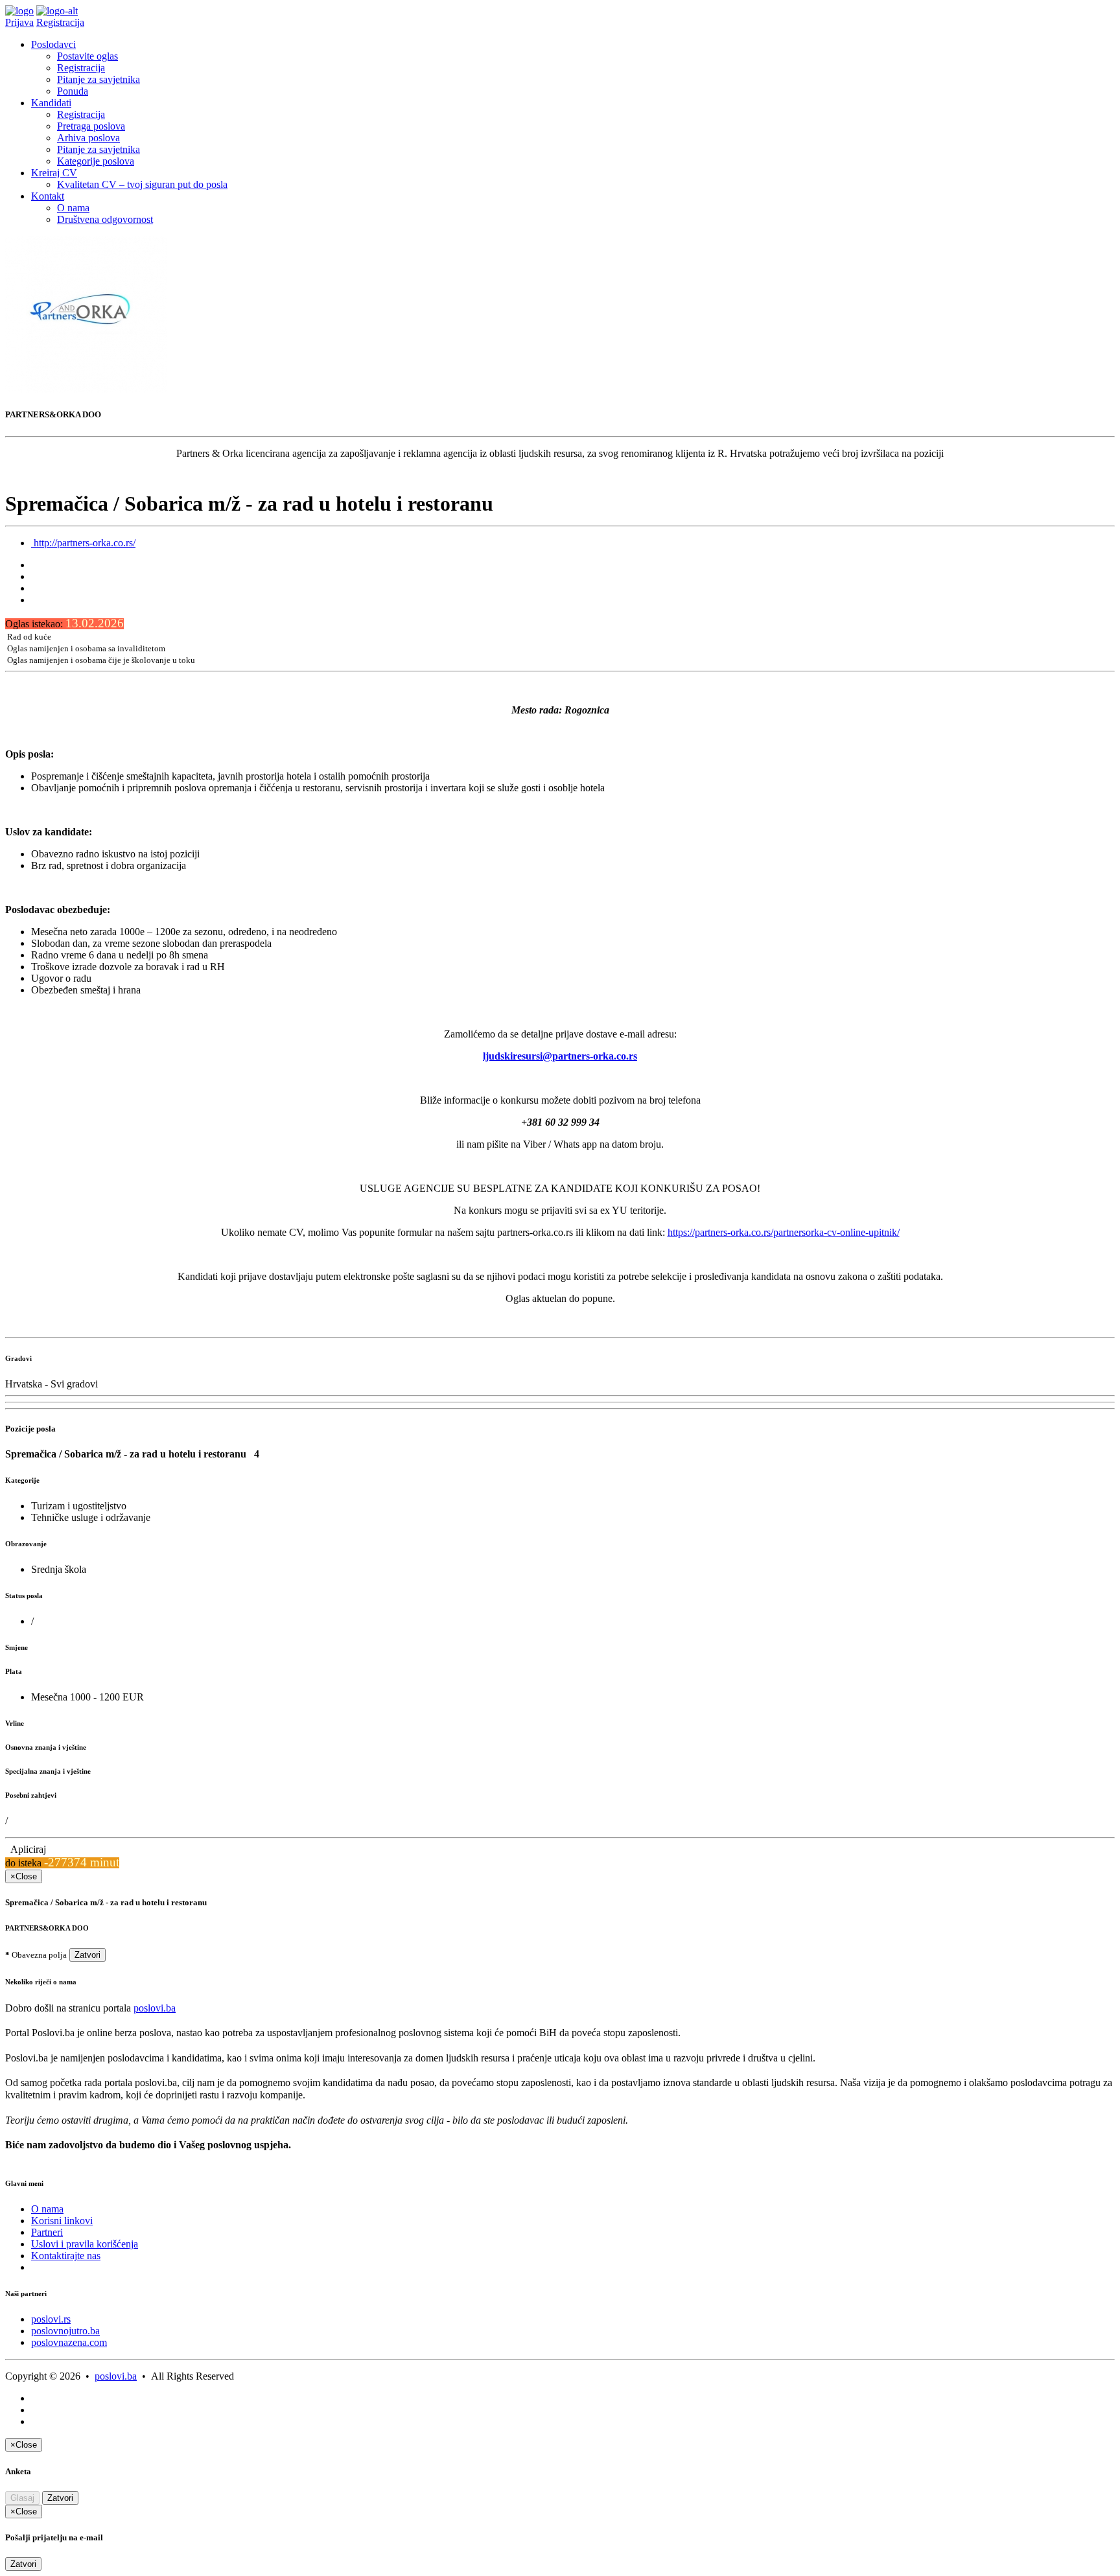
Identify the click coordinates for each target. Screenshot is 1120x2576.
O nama (73, 208)
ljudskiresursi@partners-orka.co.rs (560, 1056)
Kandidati (51, 103)
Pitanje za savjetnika (99, 79)
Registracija (60, 22)
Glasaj (22, 2498)
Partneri (47, 2232)
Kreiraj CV (54, 173)
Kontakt (48, 196)
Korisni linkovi (62, 2221)
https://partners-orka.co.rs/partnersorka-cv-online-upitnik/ (784, 1232)
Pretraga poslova (91, 126)
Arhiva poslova (88, 138)
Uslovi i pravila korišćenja (85, 2244)
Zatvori (87, 1955)
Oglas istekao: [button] (64, 624)
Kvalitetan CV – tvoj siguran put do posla (142, 184)
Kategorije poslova (96, 161)
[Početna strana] (19, 11)
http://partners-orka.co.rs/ (83, 543)
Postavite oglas (87, 56)
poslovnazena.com (69, 2342)
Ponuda (73, 91)
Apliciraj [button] (26, 1849)
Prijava (19, 22)
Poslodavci (53, 44)
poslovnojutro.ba (65, 2331)
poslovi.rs (51, 2319)
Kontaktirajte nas (66, 2256)
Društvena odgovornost (105, 219)
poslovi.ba (155, 2008)
